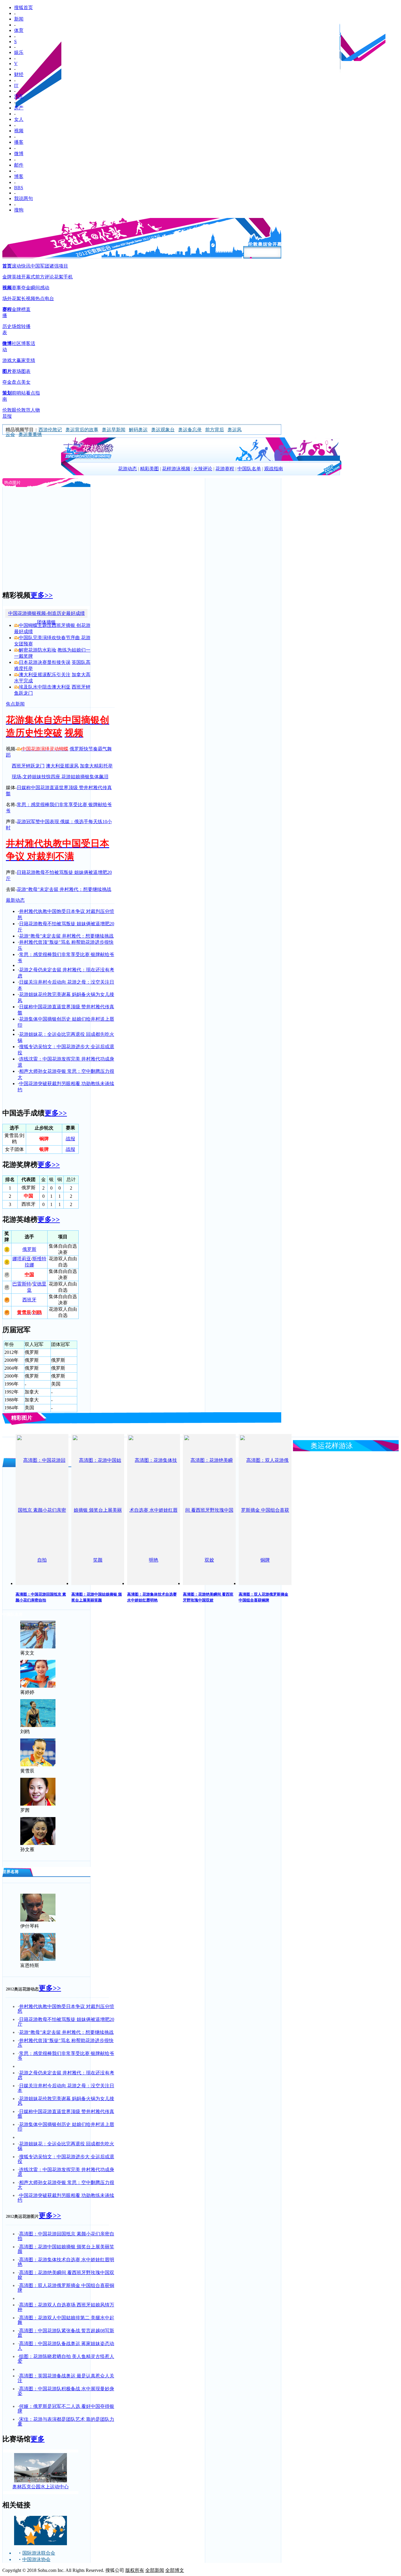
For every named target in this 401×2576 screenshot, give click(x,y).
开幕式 (28, 277)
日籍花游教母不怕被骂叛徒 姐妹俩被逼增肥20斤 (66, 2022)
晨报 (7, 416)
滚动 (16, 266)
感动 (45, 288)
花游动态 (127, 469)
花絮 (59, 277)
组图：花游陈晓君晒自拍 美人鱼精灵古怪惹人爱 (66, 2359)
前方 (40, 277)
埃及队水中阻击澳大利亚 (45, 687)
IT (16, 86)
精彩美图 (149, 469)
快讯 (26, 266)
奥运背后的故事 (82, 430)
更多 (38, 2439)
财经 (19, 74)
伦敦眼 (9, 410)
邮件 (19, 165)
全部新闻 (155, 2570)
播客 (19, 142)
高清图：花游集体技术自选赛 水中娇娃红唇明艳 (66, 2262)
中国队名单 (249, 469)
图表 (26, 371)
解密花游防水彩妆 (38, 650)
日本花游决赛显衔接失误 (45, 662)
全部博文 (175, 2570)
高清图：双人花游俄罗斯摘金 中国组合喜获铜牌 (66, 2288)
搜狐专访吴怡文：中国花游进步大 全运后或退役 (66, 2159)
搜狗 (19, 210)
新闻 (19, 19)
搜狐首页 (23, 7)
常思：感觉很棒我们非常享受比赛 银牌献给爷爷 (66, 2056)
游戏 (7, 360)
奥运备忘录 (190, 430)
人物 (35, 410)
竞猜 (31, 360)
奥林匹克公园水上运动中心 (41, 2487)
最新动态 (15, 900)
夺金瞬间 (31, 288)
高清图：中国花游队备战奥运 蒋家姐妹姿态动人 (66, 2346)
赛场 (16, 371)
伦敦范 (23, 410)
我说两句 (23, 198)
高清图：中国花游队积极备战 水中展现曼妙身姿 (66, 2391)
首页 (7, 266)
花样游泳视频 (176, 469)
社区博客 (21, 343)
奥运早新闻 (114, 430)
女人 (19, 119)
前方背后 (215, 430)
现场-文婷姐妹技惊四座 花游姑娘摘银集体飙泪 (60, 777)
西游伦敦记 (50, 430)
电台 (49, 298)
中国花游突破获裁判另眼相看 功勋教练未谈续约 (66, 2198)
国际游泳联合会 (39, 2553)
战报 (70, 1139)
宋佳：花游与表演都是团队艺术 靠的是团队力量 (66, 2422)
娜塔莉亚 (22, 1259)
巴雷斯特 (22, 1284)
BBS (19, 188)
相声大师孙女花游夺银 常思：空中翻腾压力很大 (66, 2185)
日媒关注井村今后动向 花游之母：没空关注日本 (66, 2088)
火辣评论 (203, 469)
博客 (19, 176)
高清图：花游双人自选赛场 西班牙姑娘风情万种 (66, 2307)
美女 (26, 382)
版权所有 (135, 2570)
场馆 (16, 326)
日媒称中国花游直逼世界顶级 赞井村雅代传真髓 (66, 2114)
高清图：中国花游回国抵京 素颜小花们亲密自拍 (66, 2236)
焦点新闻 (15, 704)
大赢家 (19, 360)
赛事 (16, 288)
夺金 (7, 382)
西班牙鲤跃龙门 (28, 766)
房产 (19, 108)
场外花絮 (12, 298)
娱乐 (19, 52)
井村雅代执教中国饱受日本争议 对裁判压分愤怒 (66, 2009)
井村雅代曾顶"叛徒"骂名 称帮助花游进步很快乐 (66, 2043)
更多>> (42, 595)
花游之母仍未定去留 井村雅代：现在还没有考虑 (66, 2075)
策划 (7, 393)
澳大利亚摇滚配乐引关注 (45, 675)
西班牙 (29, 1300)
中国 (29, 1275)
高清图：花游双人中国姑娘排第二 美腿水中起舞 (66, 2320)
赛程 (7, 309)
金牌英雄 (12, 277)
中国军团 (40, 266)
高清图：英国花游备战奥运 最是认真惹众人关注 (66, 2378)
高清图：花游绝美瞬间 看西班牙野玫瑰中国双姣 (66, 2275)
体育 (19, 30)
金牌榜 (19, 309)
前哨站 (19, 393)
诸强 (54, 266)
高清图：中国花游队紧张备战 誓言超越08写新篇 (66, 2333)
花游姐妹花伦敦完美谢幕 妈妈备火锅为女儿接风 (66, 2101)
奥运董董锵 (30, 434)
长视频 (28, 298)
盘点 (16, 382)
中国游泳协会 (36, 2559)
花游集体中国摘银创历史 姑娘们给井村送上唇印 (66, 2127)
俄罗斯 (29, 1249)
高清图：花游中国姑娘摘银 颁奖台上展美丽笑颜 (66, 2249)
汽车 (19, 96)
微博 (19, 154)
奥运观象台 (163, 430)
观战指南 (274, 469)
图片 (7, 371)
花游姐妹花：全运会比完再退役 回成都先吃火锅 (66, 2146)
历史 (7, 326)
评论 (49, 277)
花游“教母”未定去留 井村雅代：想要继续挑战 (64, 889)
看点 (31, 393)
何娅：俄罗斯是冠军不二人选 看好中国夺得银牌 (66, 2409)
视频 (19, 131)
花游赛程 (225, 469)
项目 (63, 266)
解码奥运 (138, 430)
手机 (68, 277)
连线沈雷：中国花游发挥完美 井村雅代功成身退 (66, 2172)
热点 (40, 298)
